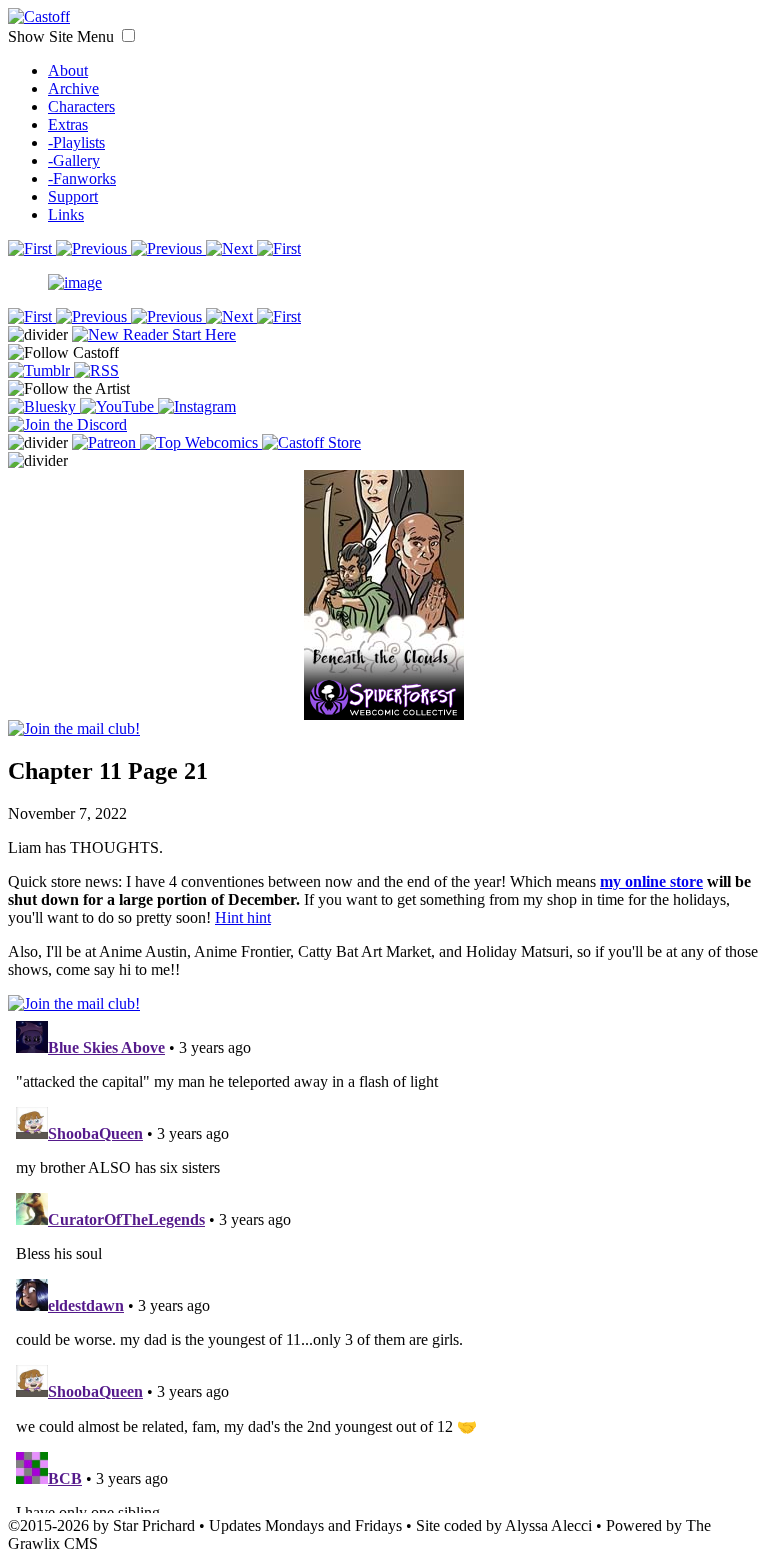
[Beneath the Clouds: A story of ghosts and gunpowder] (384, 574)
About (68, 70)
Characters (81, 106)
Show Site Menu (63, 36)
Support (73, 196)
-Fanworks (82, 178)
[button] (128, 35)
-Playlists (76, 142)
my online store (651, 881)
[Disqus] (384, 1263)
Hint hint (243, 917)
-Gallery (74, 160)
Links (66, 214)
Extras (68, 124)
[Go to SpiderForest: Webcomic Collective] (384, 699)
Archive (73, 88)
